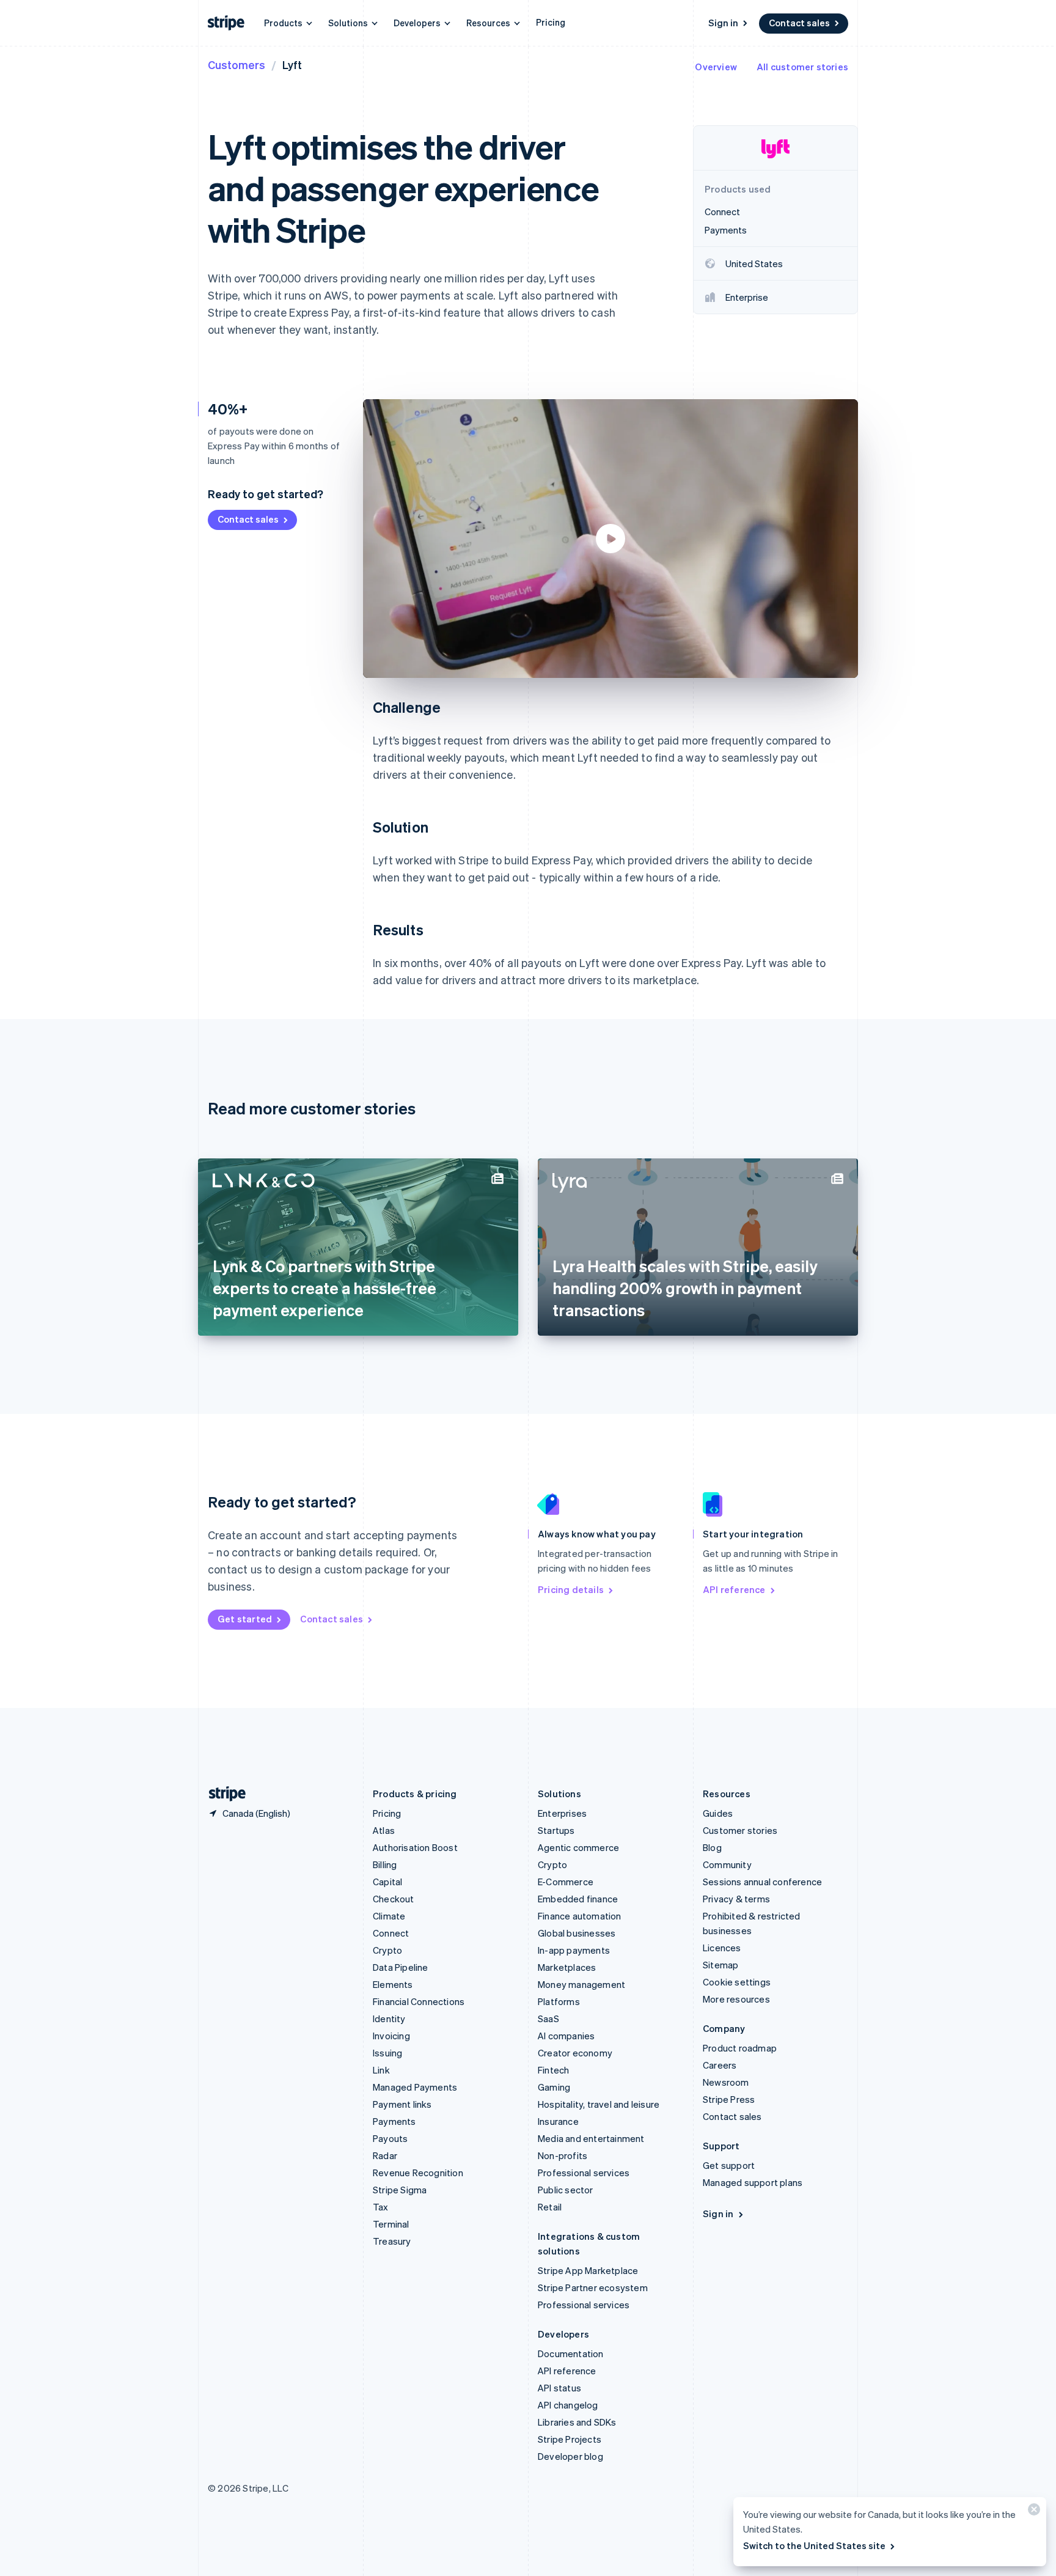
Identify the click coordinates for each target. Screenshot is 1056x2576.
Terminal (391, 2224)
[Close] (1032, 2512)
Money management (581, 1984)
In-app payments (574, 1950)
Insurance (558, 2121)
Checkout (394, 1899)
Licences (722, 1948)
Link (381, 2070)
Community (727, 1864)
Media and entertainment (591, 2138)
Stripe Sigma (400, 2190)
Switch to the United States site (814, 2545)
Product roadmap (740, 2048)
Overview (716, 67)
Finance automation (580, 1916)
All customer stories (802, 67)
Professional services (584, 2173)
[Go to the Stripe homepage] (222, 1794)
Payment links (402, 2104)
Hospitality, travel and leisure (599, 2104)
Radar (385, 2155)
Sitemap (721, 1965)
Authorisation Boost (415, 1847)
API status (559, 2388)
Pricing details (571, 1589)
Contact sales (799, 23)
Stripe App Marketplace (588, 2270)
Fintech (553, 2070)
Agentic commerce (578, 1847)
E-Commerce (566, 1882)
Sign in (723, 23)
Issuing (387, 2053)
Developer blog (570, 2456)
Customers (237, 64)
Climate (389, 1916)
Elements (393, 1984)
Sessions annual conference (762, 1882)
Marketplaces (567, 1967)
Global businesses (577, 1933)
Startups (556, 1830)
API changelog (568, 2405)
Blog (712, 1847)
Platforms (559, 2001)
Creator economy (575, 2053)
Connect (391, 1933)
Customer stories (740, 1830)
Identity (389, 2018)
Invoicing (391, 2036)
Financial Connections (419, 2001)
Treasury (392, 2241)
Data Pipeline (401, 1967)
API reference (734, 1589)
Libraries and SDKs (577, 2422)
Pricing (551, 22)
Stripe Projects (570, 2439)
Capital (387, 1882)
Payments (394, 2121)
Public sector (566, 2190)
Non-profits (563, 2155)
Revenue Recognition (418, 2173)
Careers (720, 2065)
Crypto (387, 1950)
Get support (729, 2165)
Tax (381, 2207)
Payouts (390, 2138)
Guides (718, 1813)
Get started (245, 1619)
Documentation (571, 2353)
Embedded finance (578, 1899)
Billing (385, 1864)
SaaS (548, 2018)
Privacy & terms (736, 1899)
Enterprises (562, 1813)
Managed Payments (415, 2087)
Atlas (384, 1830)
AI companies (566, 2036)
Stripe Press (729, 2099)
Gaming (554, 2087)
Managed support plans (753, 2182)
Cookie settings (737, 1982)
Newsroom (726, 2082)
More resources (736, 1999)
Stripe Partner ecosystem (593, 2287)
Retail (550, 2207)
